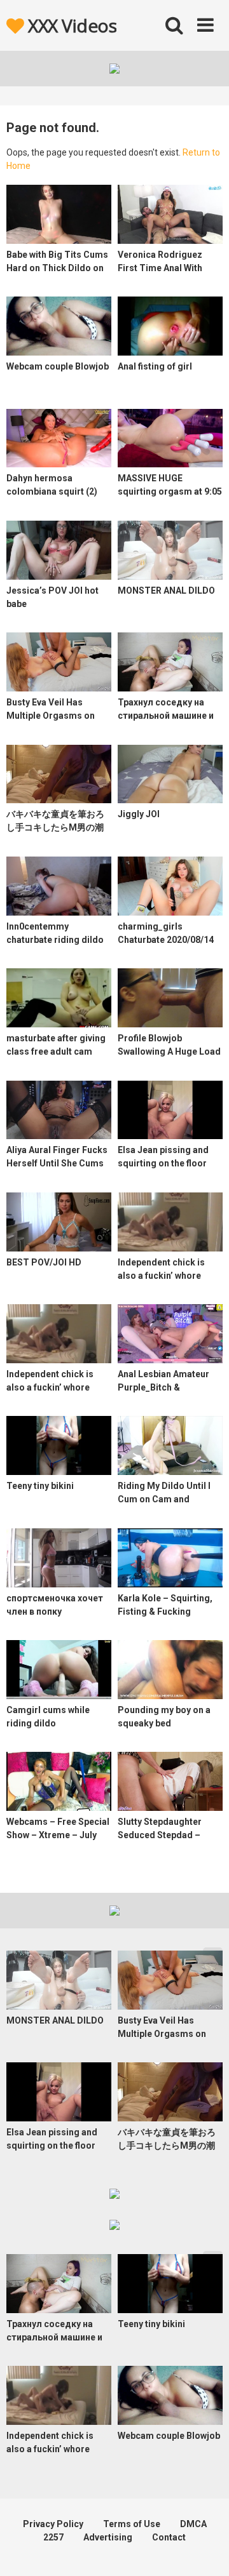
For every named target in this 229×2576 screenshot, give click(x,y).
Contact (169, 2537)
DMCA (193, 2524)
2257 (53, 2537)
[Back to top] (205, 2550)
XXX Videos (70, 25)
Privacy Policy (53, 2524)
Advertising (108, 2537)
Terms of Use (132, 2524)
